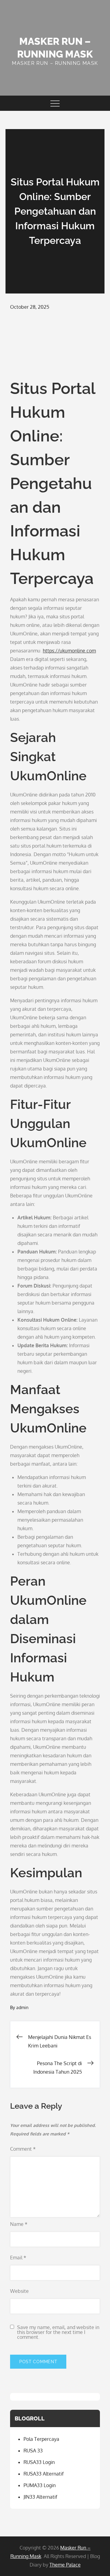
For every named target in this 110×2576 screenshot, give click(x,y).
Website (19, 2291)
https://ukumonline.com (69, 651)
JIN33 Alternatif (40, 2497)
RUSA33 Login (39, 2462)
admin (22, 2007)
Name (19, 2224)
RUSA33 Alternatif (44, 2474)
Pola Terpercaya (41, 2439)
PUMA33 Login (40, 2485)
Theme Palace (65, 2565)
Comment (23, 2149)
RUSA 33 (33, 2451)
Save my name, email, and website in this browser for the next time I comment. (58, 2332)
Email (18, 2258)
